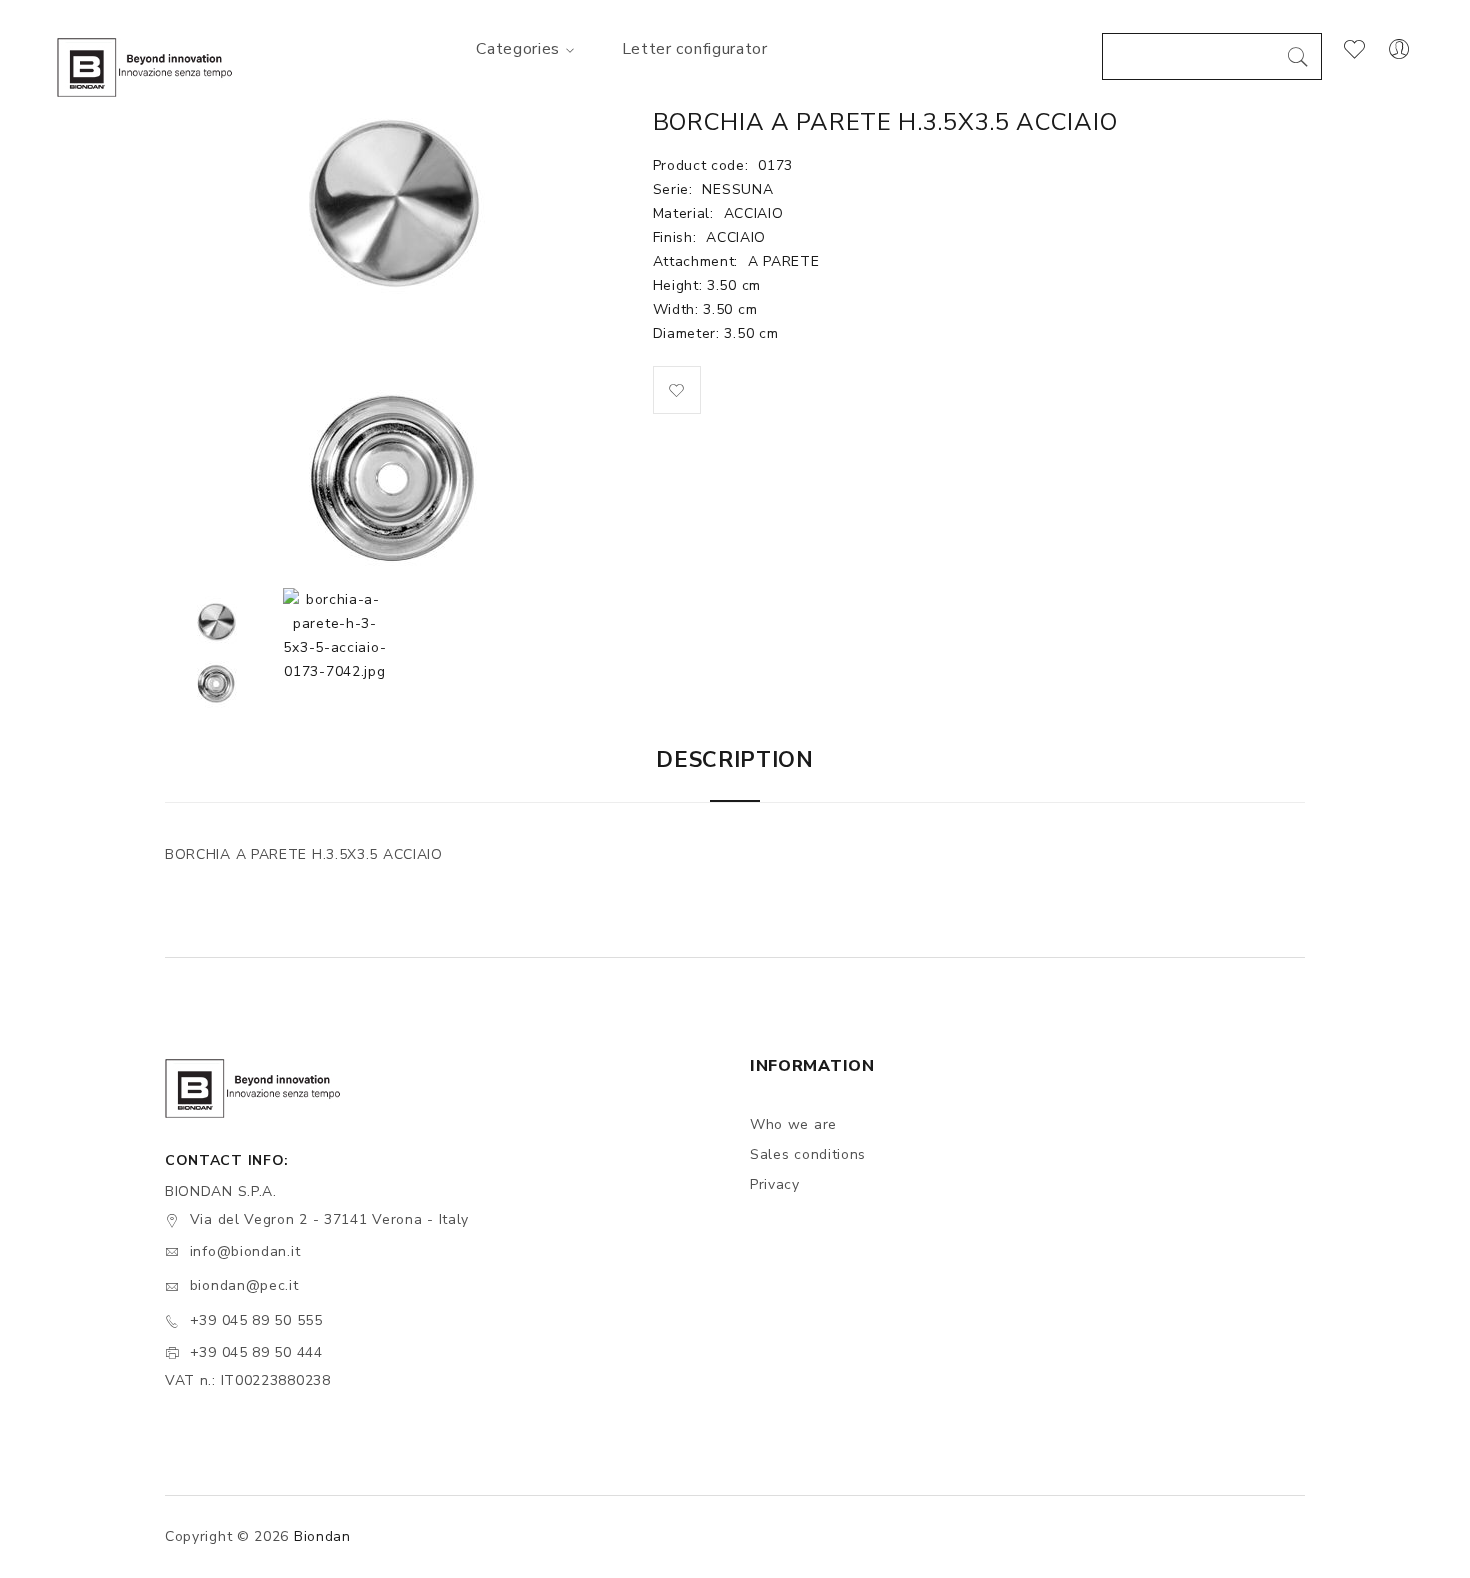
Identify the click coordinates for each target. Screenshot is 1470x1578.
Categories (518, 49)
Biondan (322, 1536)
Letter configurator (695, 49)
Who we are (793, 1124)
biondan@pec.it (244, 1285)
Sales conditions (808, 1154)
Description (735, 760)
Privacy (775, 1184)
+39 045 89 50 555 (256, 1320)
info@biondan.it (245, 1251)
